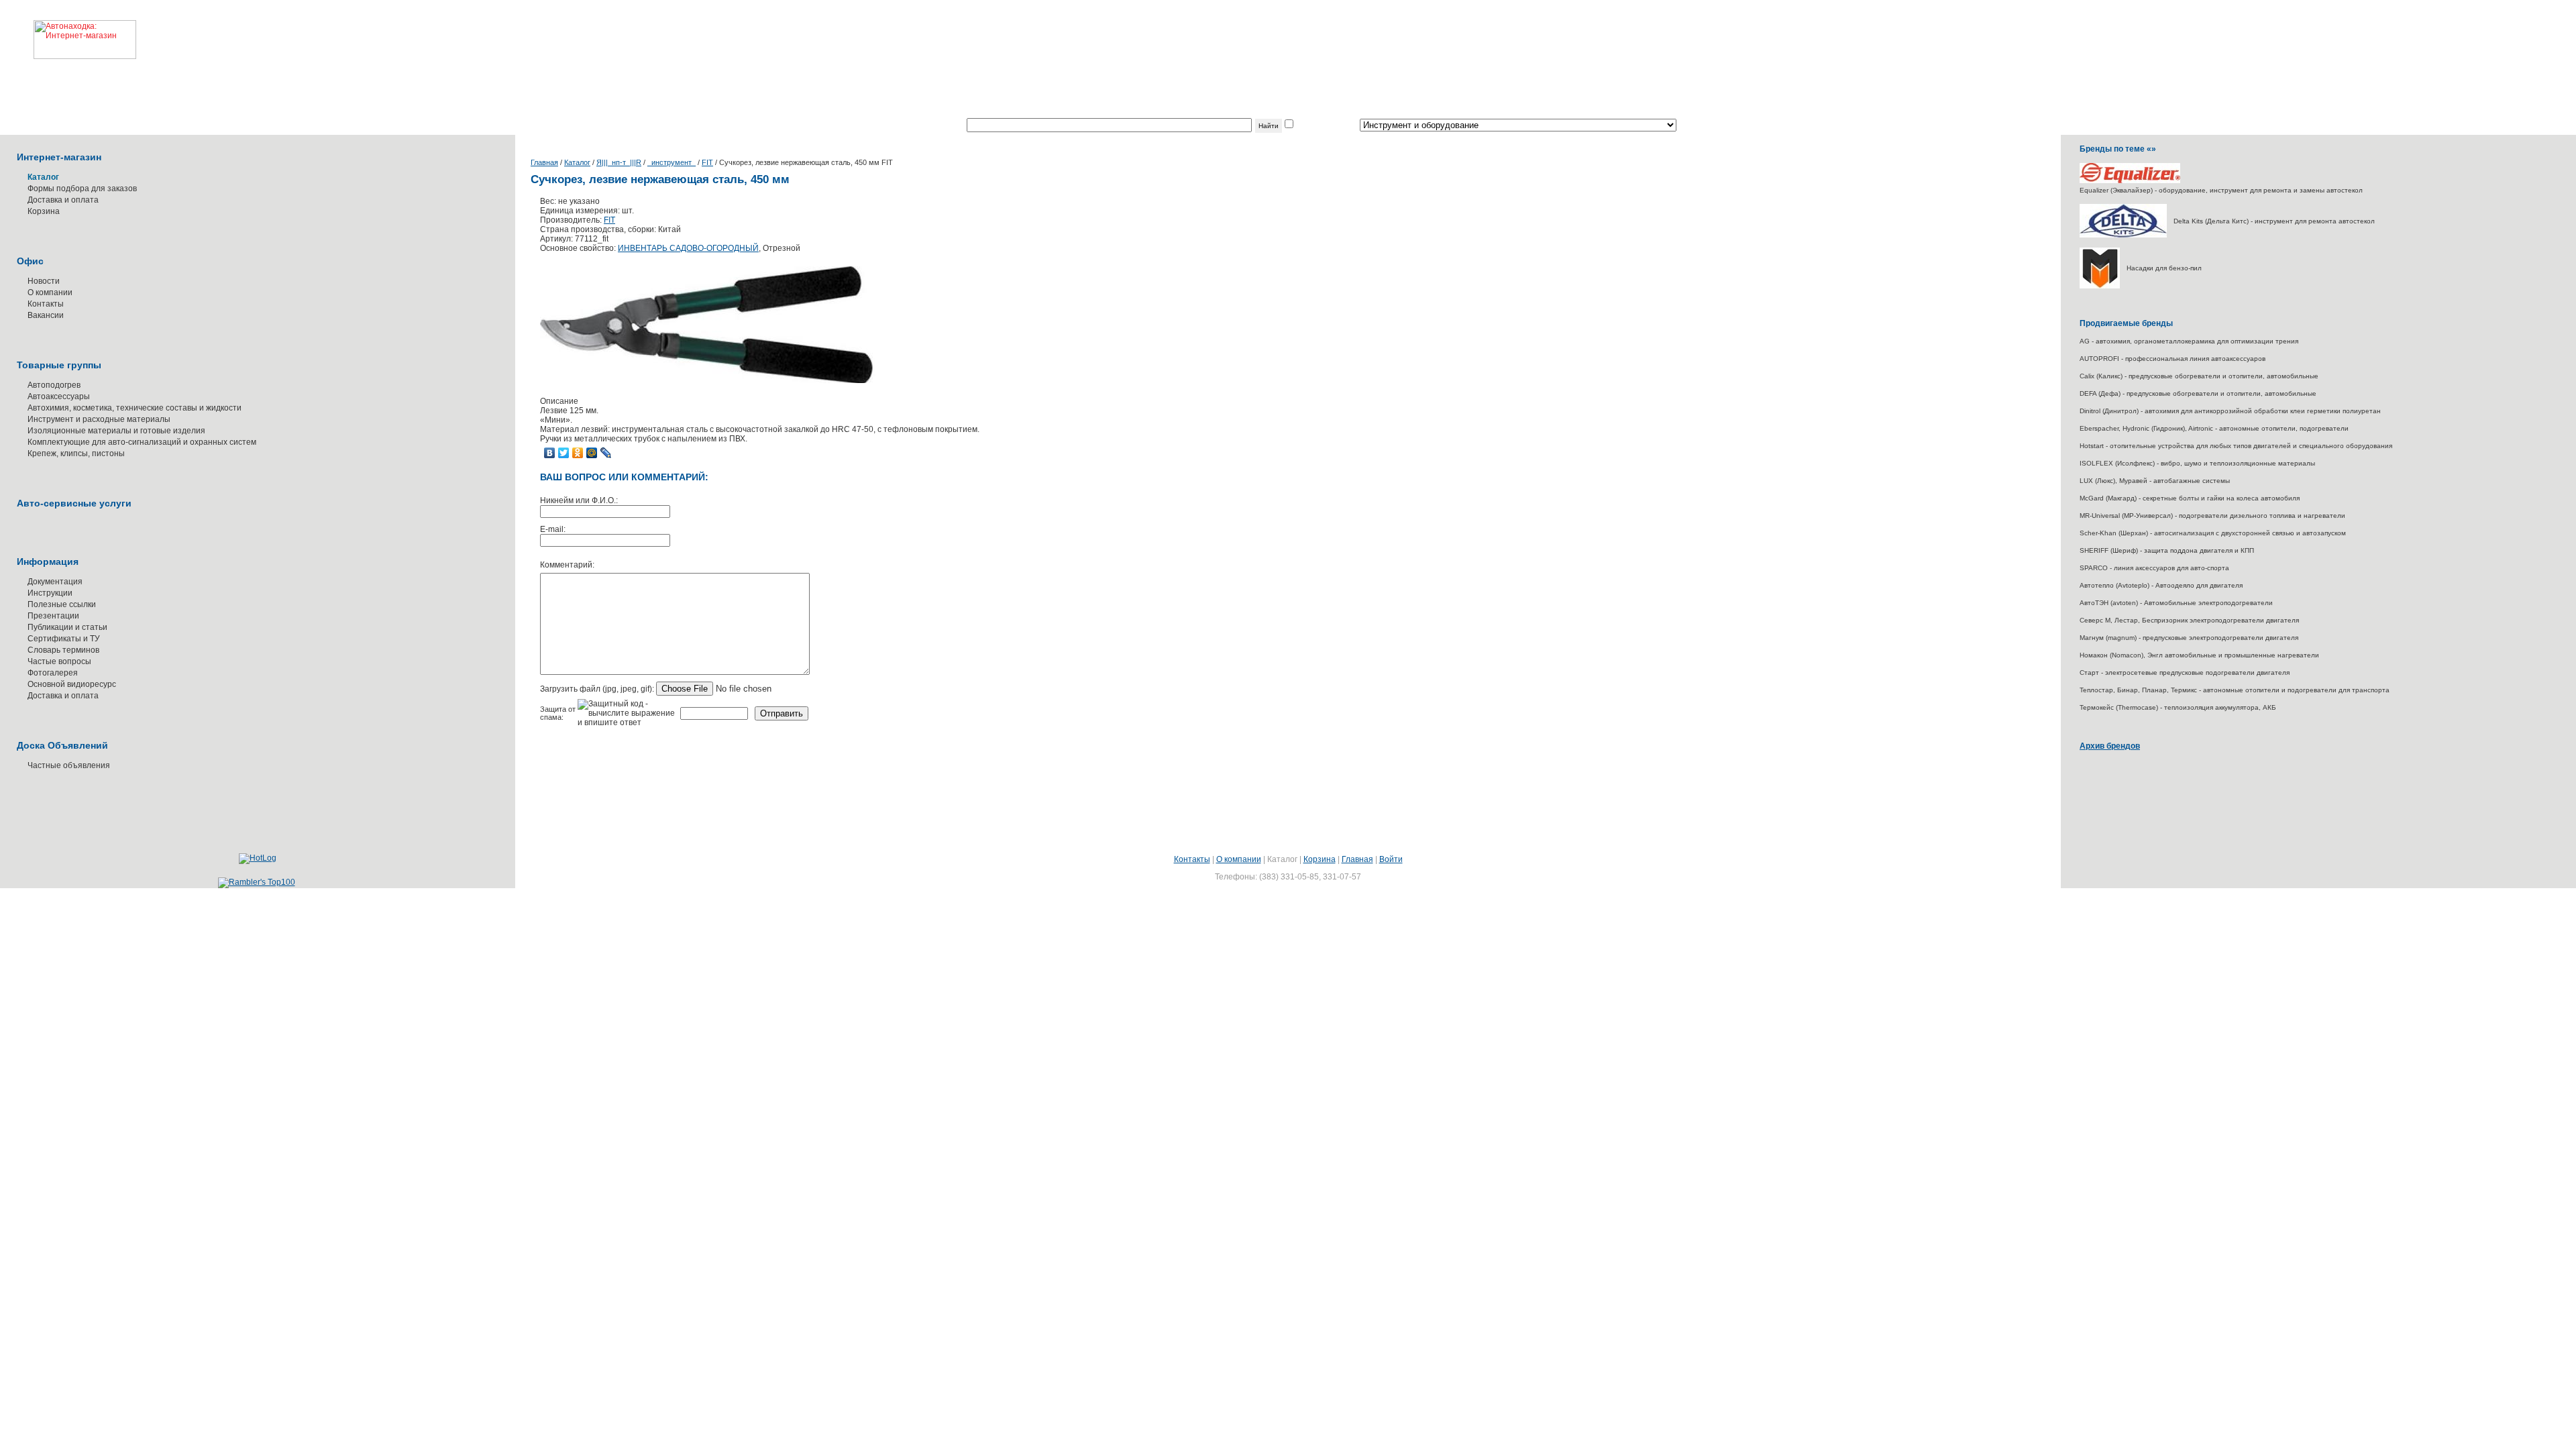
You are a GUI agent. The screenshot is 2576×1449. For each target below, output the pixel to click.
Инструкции (50, 593)
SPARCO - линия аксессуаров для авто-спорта (2154, 568)
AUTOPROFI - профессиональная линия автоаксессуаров (2172, 359)
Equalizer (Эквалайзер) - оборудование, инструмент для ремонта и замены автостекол (2221, 190)
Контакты (46, 304)
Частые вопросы (59, 661)
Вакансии (46, 315)
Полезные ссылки (62, 604)
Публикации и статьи (67, 627)
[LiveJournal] (606, 453)
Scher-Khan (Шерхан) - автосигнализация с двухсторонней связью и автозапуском (2213, 533)
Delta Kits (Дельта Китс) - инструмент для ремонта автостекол (2274, 221)
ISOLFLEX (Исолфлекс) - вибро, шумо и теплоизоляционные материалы (2197, 463)
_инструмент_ (672, 162)
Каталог (577, 162)
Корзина (44, 211)
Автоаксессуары (59, 396)
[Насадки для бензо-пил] (2100, 286)
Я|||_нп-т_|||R (619, 162)
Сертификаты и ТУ (64, 639)
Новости (44, 281)
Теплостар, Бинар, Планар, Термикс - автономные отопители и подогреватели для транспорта (2235, 690)
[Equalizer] (2130, 181)
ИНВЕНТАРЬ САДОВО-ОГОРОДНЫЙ (688, 248)
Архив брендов (2110, 746)
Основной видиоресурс (72, 684)
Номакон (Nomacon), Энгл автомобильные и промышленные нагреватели (2199, 655)
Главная (544, 162)
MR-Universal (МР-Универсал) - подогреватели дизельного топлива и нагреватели (2212, 516)
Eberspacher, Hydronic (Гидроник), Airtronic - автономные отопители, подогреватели (2214, 428)
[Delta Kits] (2123, 235)
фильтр (1309, 125)
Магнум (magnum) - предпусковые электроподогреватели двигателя (2189, 638)
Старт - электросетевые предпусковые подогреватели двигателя (2185, 673)
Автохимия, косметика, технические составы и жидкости (135, 408)
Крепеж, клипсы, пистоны (76, 453)
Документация (55, 582)
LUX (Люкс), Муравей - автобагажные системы (2155, 481)
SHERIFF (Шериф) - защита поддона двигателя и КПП (2167, 550)
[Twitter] (564, 453)
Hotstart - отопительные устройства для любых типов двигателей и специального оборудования (2236, 446)
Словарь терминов (63, 650)
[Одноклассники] (578, 453)
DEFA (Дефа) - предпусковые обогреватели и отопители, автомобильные (2198, 393)
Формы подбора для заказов (82, 189)
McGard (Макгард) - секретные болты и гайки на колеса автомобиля (2190, 498)
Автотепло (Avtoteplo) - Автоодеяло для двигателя (2161, 585)
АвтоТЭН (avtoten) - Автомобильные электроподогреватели (2176, 603)
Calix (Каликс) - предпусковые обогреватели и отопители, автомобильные (2199, 376)
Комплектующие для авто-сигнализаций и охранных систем (142, 442)
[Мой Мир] (592, 453)
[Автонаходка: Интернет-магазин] (68, 30)
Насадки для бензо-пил (2164, 268)
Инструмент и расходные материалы (99, 419)
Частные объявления (69, 765)
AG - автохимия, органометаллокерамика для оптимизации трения (2189, 341)
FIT (707, 162)
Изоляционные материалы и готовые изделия (116, 431)
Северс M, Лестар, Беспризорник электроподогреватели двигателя (2189, 620)
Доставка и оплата (63, 200)
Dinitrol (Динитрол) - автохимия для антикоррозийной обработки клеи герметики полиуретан (2230, 411)
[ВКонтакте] (550, 453)
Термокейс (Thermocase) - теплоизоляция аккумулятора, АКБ (2178, 707)
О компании (50, 292)
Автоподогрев (54, 385)
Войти (1391, 859)
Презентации (53, 616)
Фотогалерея (53, 673)
